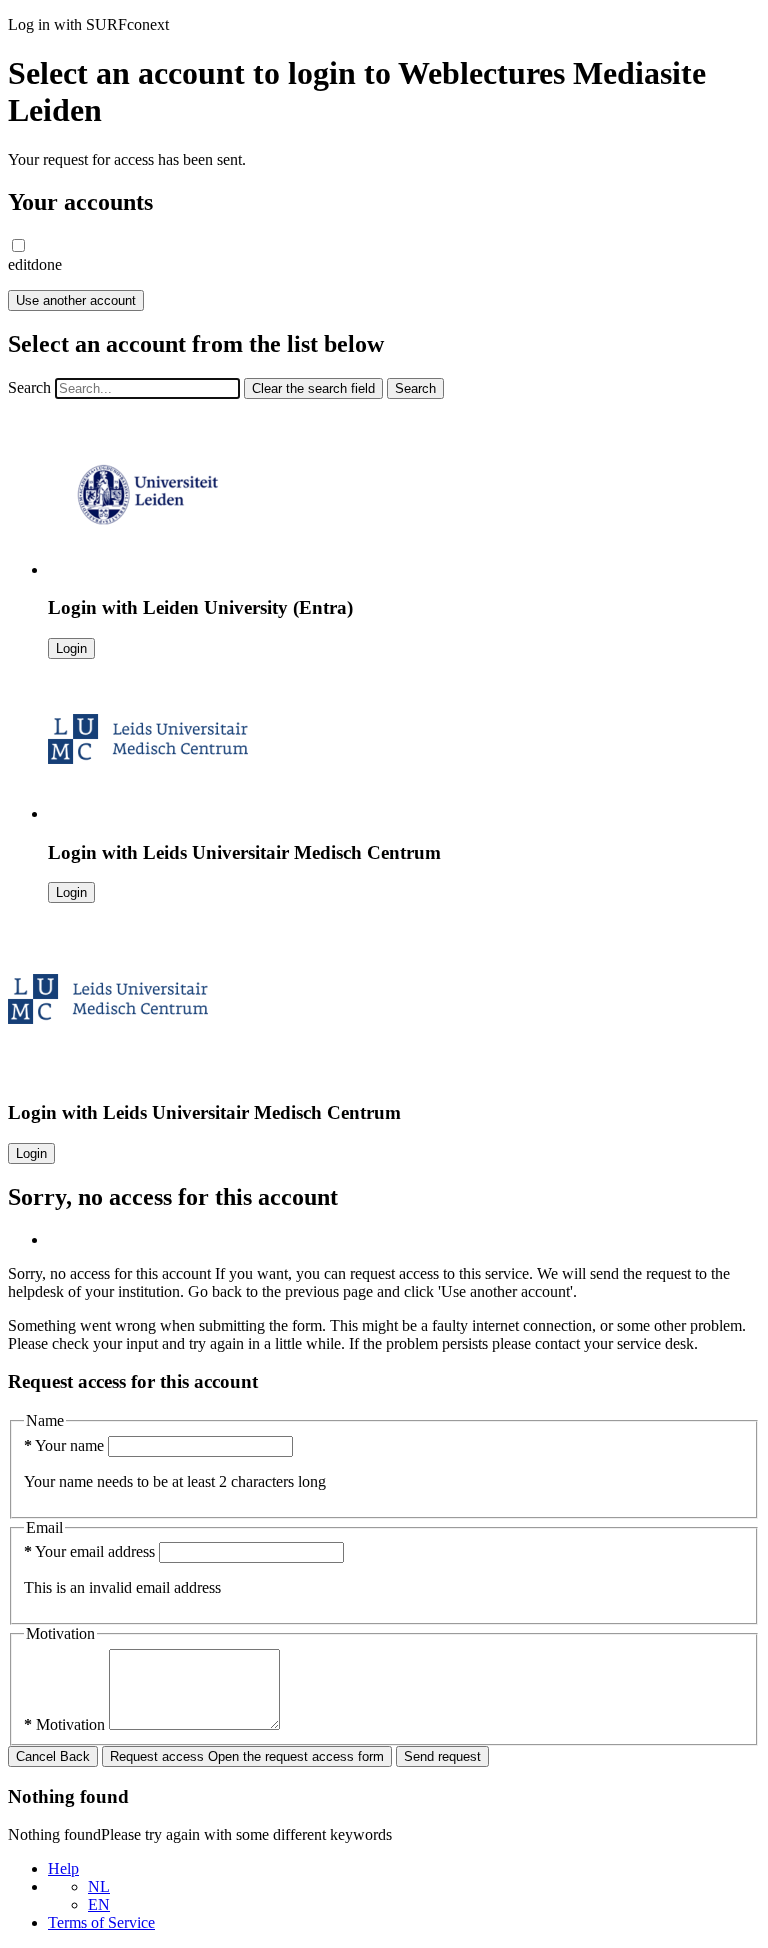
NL (99, 1886)
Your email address (91, 1551)
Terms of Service (101, 1922)
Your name (66, 1445)
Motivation (66, 1724)
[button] (18, 245)
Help (63, 1868)
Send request (442, 1756)
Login (71, 648)
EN (99, 1904)
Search (29, 387)
